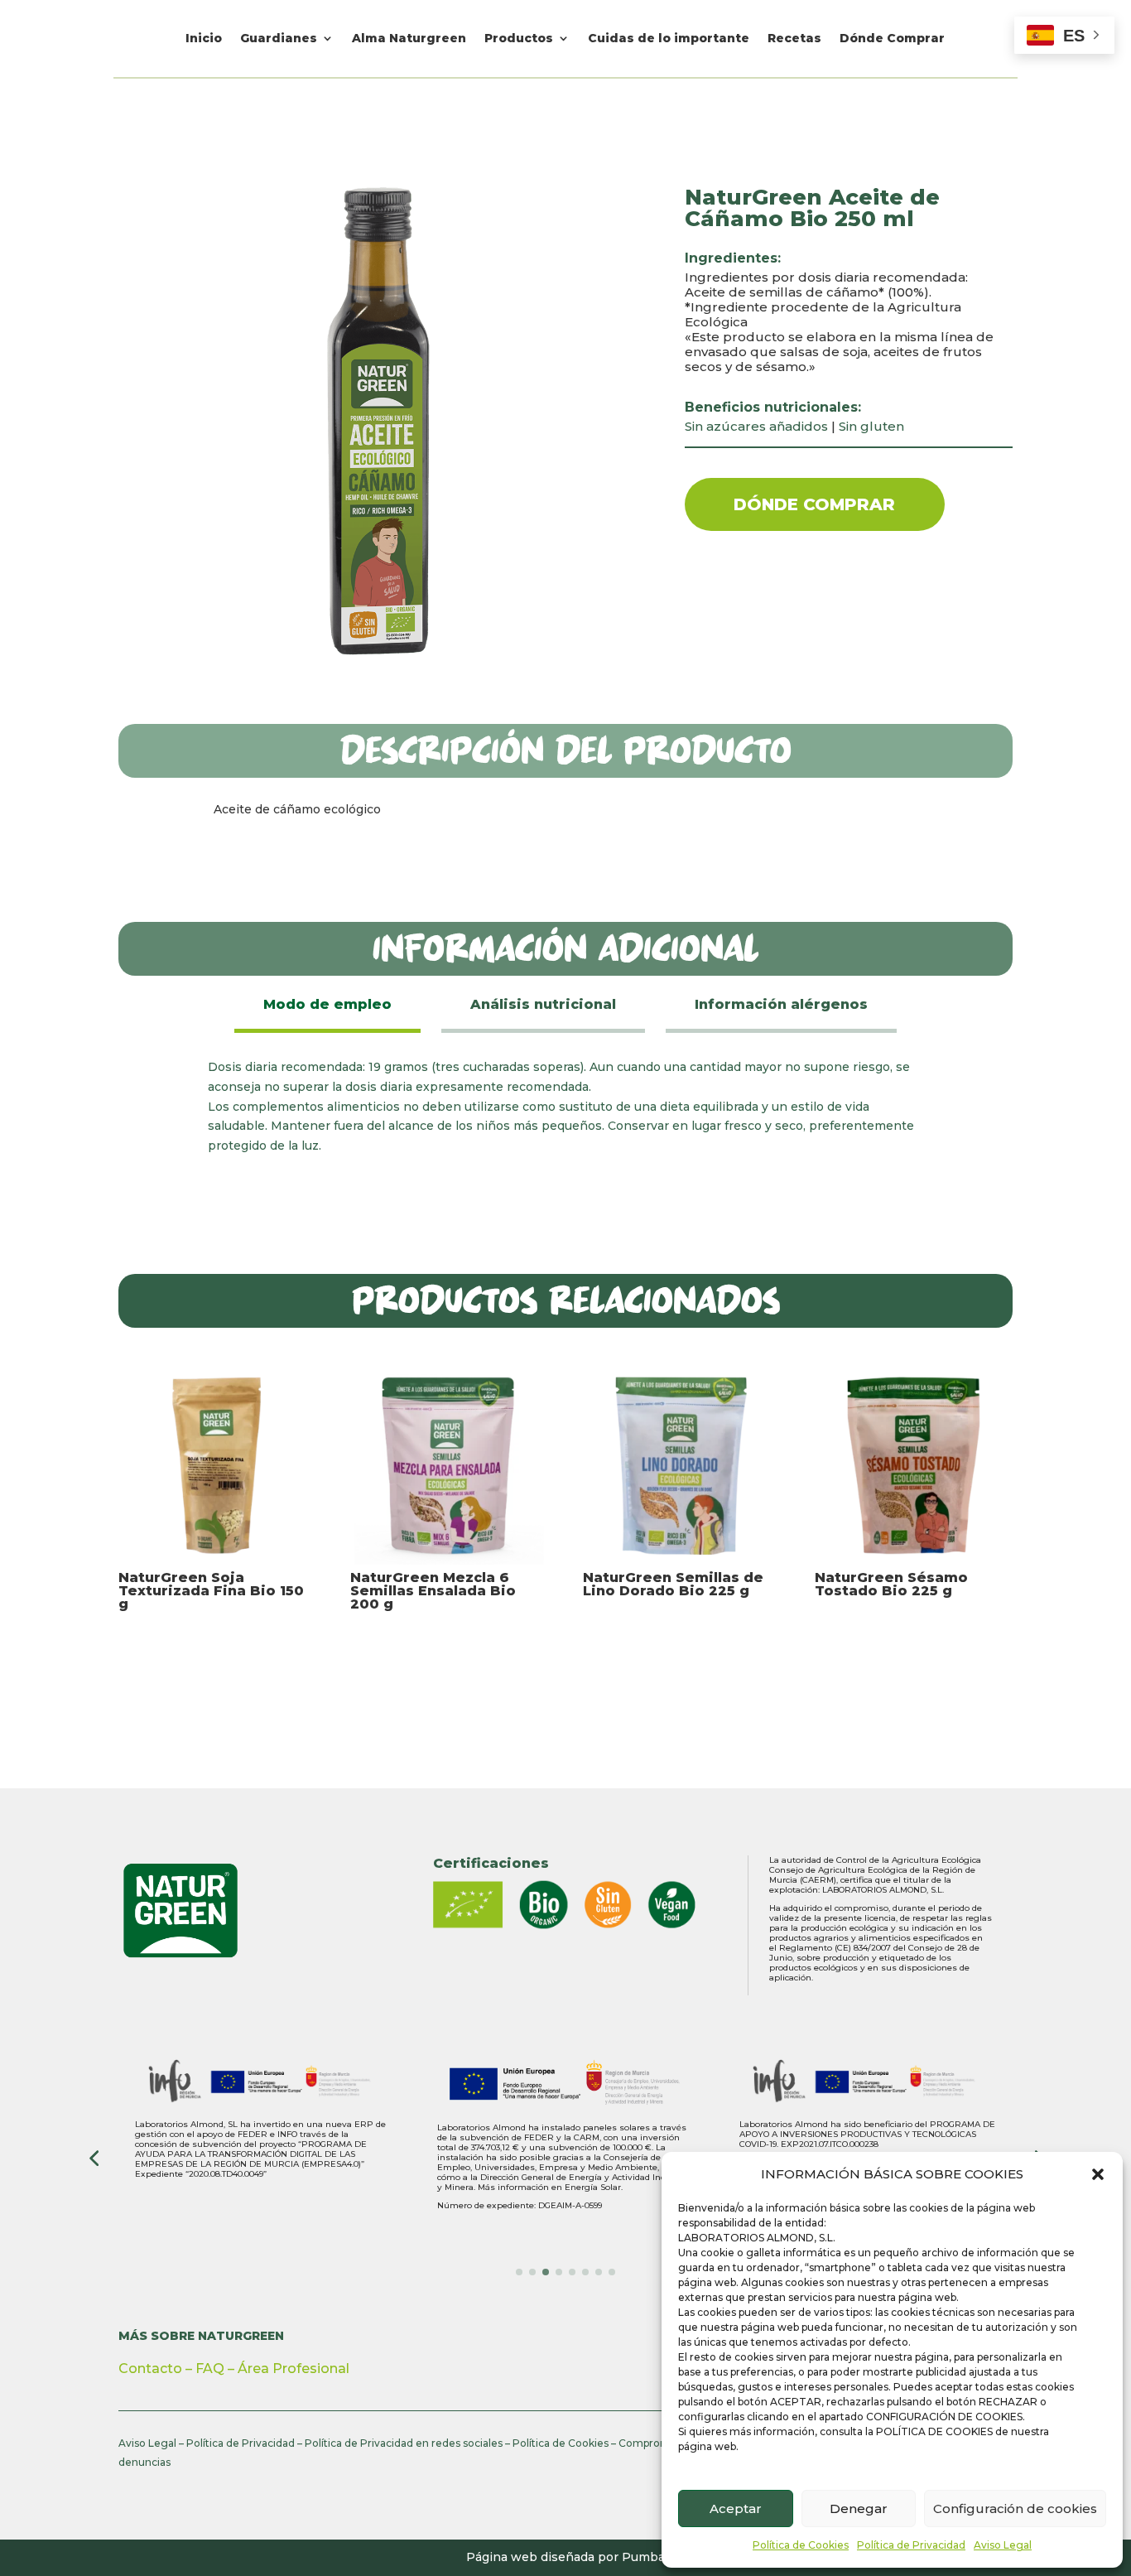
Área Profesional (294, 2369)
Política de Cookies (801, 2545)
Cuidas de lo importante (669, 39)
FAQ (210, 2369)
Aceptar (736, 2508)
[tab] (327, 1006)
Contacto (150, 2369)
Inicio (204, 39)
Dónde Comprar (892, 39)
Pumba (643, 2557)
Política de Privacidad (911, 2545)
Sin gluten (871, 426)
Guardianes (279, 39)
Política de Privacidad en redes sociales (404, 2443)
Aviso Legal (1003, 2545)
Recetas (794, 39)
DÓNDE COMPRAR (814, 504)
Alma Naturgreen (409, 39)
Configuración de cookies (1015, 2508)
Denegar (859, 2508)
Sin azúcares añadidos (756, 426)
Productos (519, 39)
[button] (1098, 2174)
